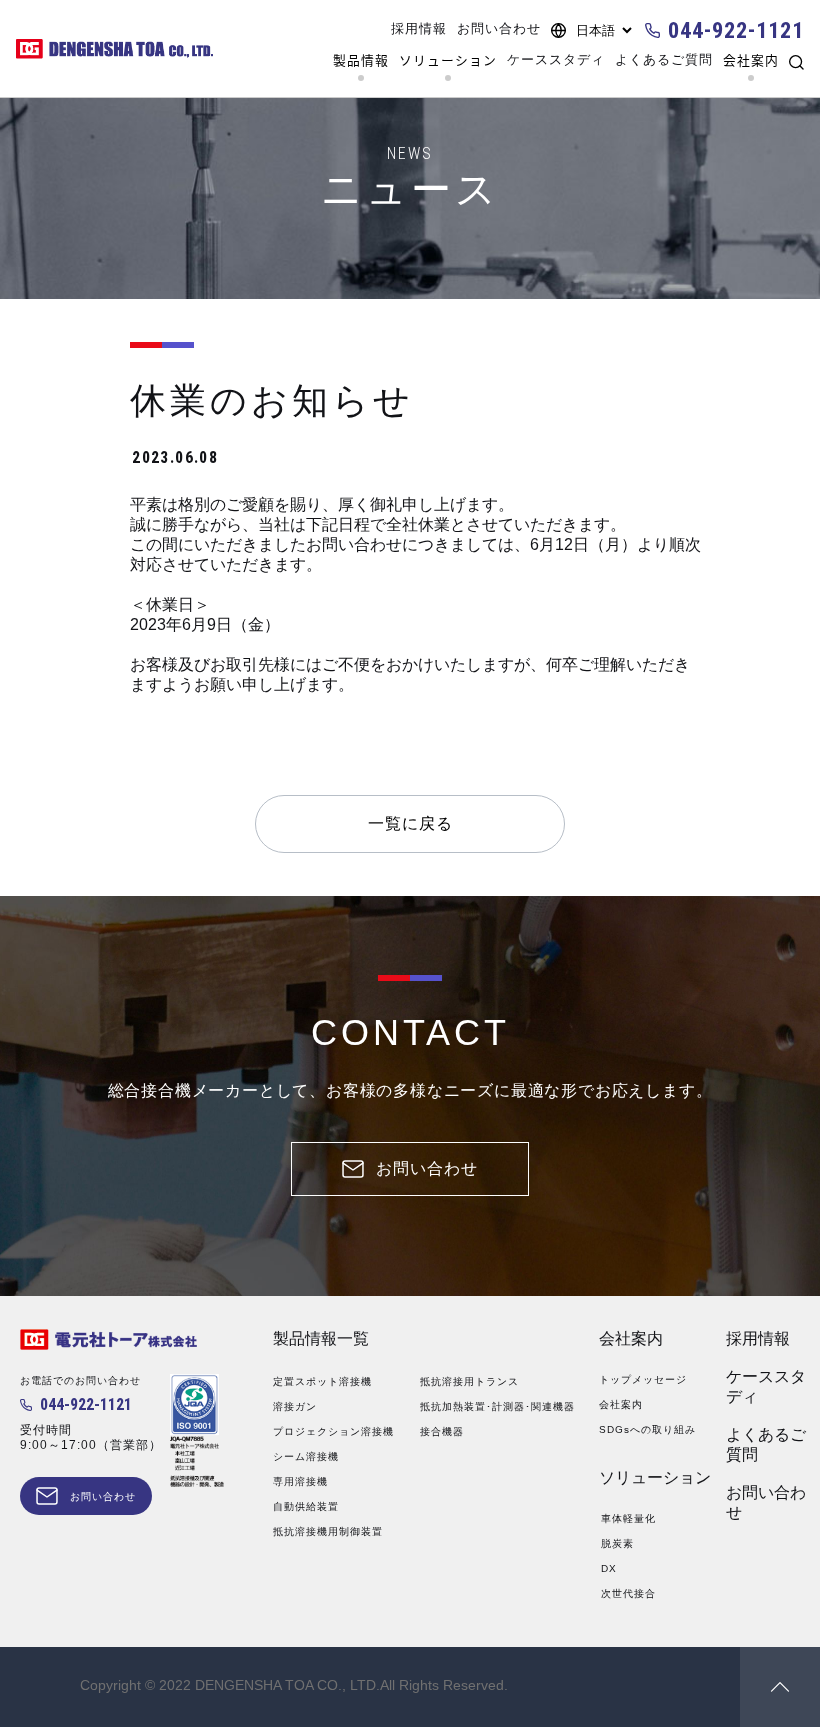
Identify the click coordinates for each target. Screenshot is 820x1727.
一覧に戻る (410, 823)
